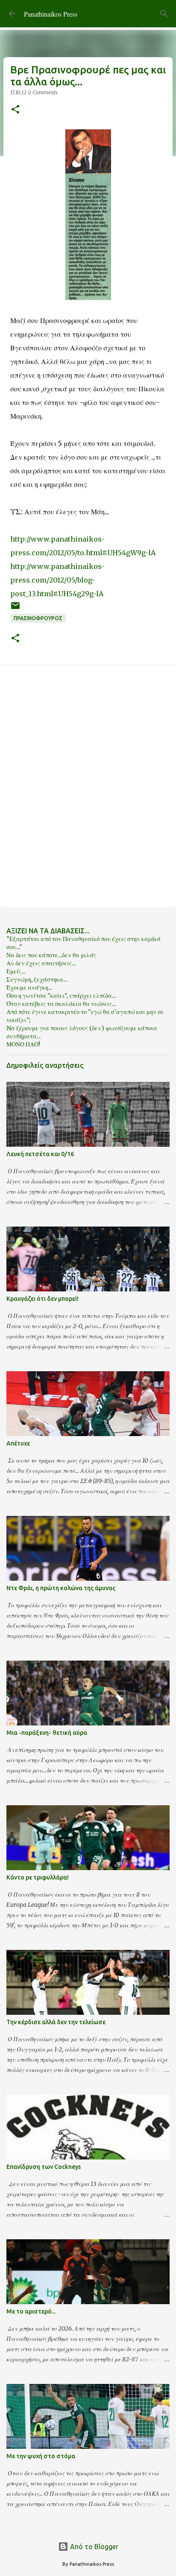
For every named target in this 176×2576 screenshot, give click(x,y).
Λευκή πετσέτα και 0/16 (40, 1154)
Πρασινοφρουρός (38, 618)
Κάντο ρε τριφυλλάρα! (38, 1877)
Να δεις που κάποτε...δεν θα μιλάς (51, 955)
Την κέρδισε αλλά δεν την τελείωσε (56, 2022)
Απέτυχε (18, 1443)
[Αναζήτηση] (164, 14)
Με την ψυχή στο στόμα (41, 2456)
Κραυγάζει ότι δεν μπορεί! (43, 1299)
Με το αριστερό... (31, 2311)
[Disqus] (88, 786)
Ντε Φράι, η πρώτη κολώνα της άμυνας (61, 1588)
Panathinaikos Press (51, 14)
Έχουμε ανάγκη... (29, 988)
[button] (15, 110)
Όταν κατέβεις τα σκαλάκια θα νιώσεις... (61, 1004)
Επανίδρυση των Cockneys (44, 2167)
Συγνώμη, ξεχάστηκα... (37, 979)
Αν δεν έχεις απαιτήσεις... (41, 963)
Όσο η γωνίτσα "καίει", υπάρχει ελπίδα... (61, 996)
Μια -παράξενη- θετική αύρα (47, 1733)
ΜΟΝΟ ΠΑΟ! (23, 1044)
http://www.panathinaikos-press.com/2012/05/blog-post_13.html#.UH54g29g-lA (57, 580)
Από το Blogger (93, 2547)
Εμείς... (16, 971)
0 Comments (43, 92)
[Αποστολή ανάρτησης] (15, 609)
